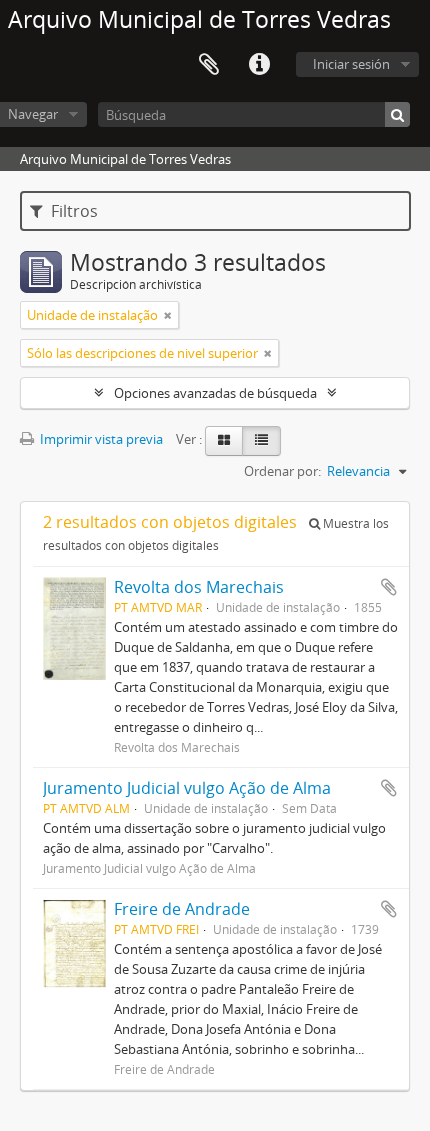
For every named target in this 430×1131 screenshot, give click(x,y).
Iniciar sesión (351, 64)
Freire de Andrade (182, 909)
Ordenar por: (282, 471)
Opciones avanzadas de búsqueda (215, 393)
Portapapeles (209, 65)
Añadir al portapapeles (389, 587)
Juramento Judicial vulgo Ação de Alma (187, 788)
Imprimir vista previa (100, 439)
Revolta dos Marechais (199, 587)
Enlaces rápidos (259, 65)
